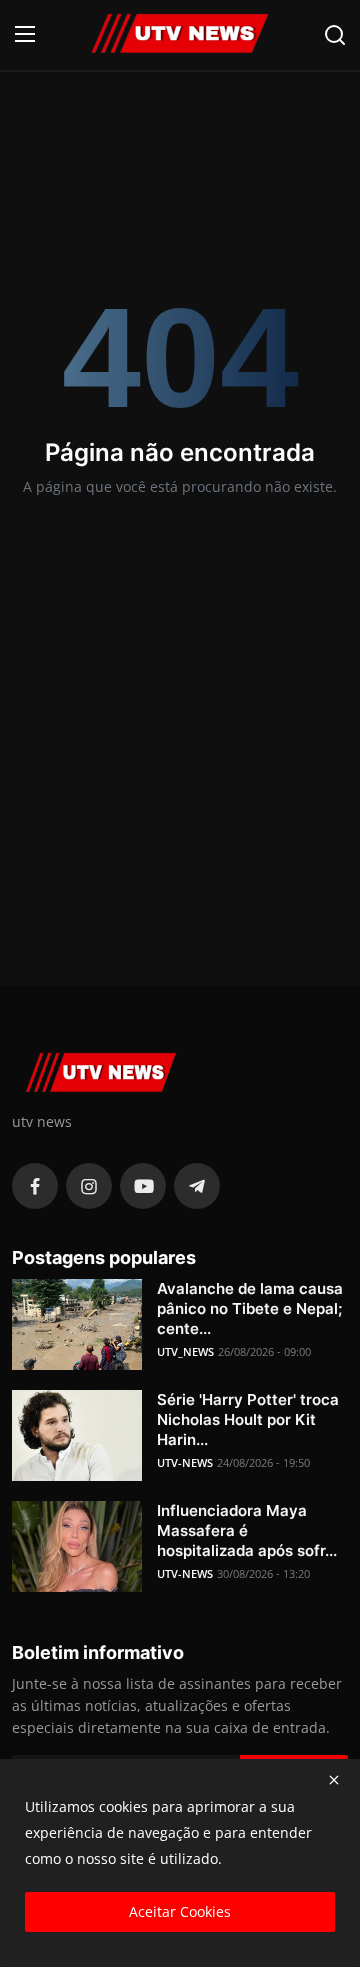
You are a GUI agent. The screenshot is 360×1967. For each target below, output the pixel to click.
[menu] (25, 35)
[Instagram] (89, 1186)
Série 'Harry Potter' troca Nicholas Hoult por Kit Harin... (248, 1419)
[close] (334, 1780)
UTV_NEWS (185, 1351)
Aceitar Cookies (180, 1911)
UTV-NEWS (185, 1462)
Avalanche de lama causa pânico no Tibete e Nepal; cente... (250, 1308)
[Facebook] (35, 1186)
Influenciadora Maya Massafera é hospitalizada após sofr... (247, 1530)
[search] (335, 35)
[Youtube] (143, 1186)
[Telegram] (197, 1186)
